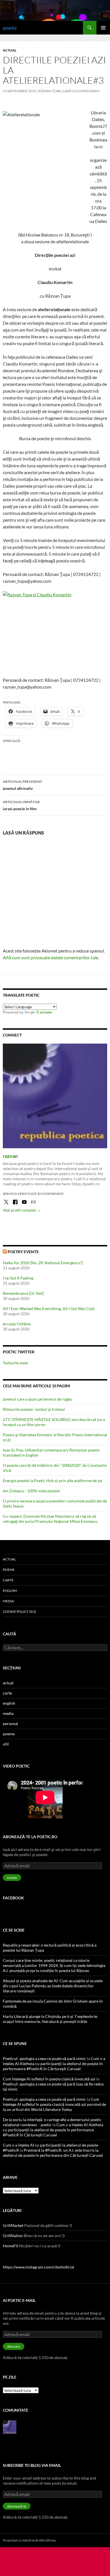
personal (10, 1724)
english (10, 1591)
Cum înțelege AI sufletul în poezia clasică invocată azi (49, 2079)
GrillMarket (13, 2225)
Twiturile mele (15, 1363)
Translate (44, 1012)
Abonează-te (17, 2506)
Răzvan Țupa (49, 91)
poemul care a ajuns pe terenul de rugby (38, 1399)
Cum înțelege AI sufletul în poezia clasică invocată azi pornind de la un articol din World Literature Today (54, 2104)
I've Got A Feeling (18, 1278)
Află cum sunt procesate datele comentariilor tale (50, 957)
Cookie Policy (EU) (19, 1611)
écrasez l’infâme (17, 1324)
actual (10, 50)
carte (8, 1580)
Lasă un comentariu (81, 91)
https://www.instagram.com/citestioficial (38, 2267)
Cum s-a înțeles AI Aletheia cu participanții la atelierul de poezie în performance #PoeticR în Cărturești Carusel (54, 2064)
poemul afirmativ (22, 785)
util (6, 1744)
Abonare (14, 2346)
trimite (12, 1878)
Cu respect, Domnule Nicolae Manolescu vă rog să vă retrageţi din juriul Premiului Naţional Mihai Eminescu (50, 1519)
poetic (10, 28)
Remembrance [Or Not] (23, 1293)
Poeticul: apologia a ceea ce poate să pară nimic (44, 2058)
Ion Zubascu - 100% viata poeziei (31, 1491)
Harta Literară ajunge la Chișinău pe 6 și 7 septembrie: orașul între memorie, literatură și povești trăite (50, 2019)
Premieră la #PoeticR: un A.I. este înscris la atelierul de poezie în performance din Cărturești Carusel (53, 2153)
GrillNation (13, 2236)
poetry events (23, 1252)
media (8, 1601)
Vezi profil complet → (22, 1210)
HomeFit (11, 2246)
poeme (9, 1570)
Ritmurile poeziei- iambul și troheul (34, 1409)
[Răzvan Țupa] (10, 2426)
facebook (13, 1898)
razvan (10, 1156)
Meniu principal (103, 28)
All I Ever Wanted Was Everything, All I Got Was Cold (49, 1309)
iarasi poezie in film (21, 805)
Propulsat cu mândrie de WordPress (29, 2540)
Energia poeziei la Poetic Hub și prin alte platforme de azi (53, 1481)
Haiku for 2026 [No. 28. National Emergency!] (43, 1263)
